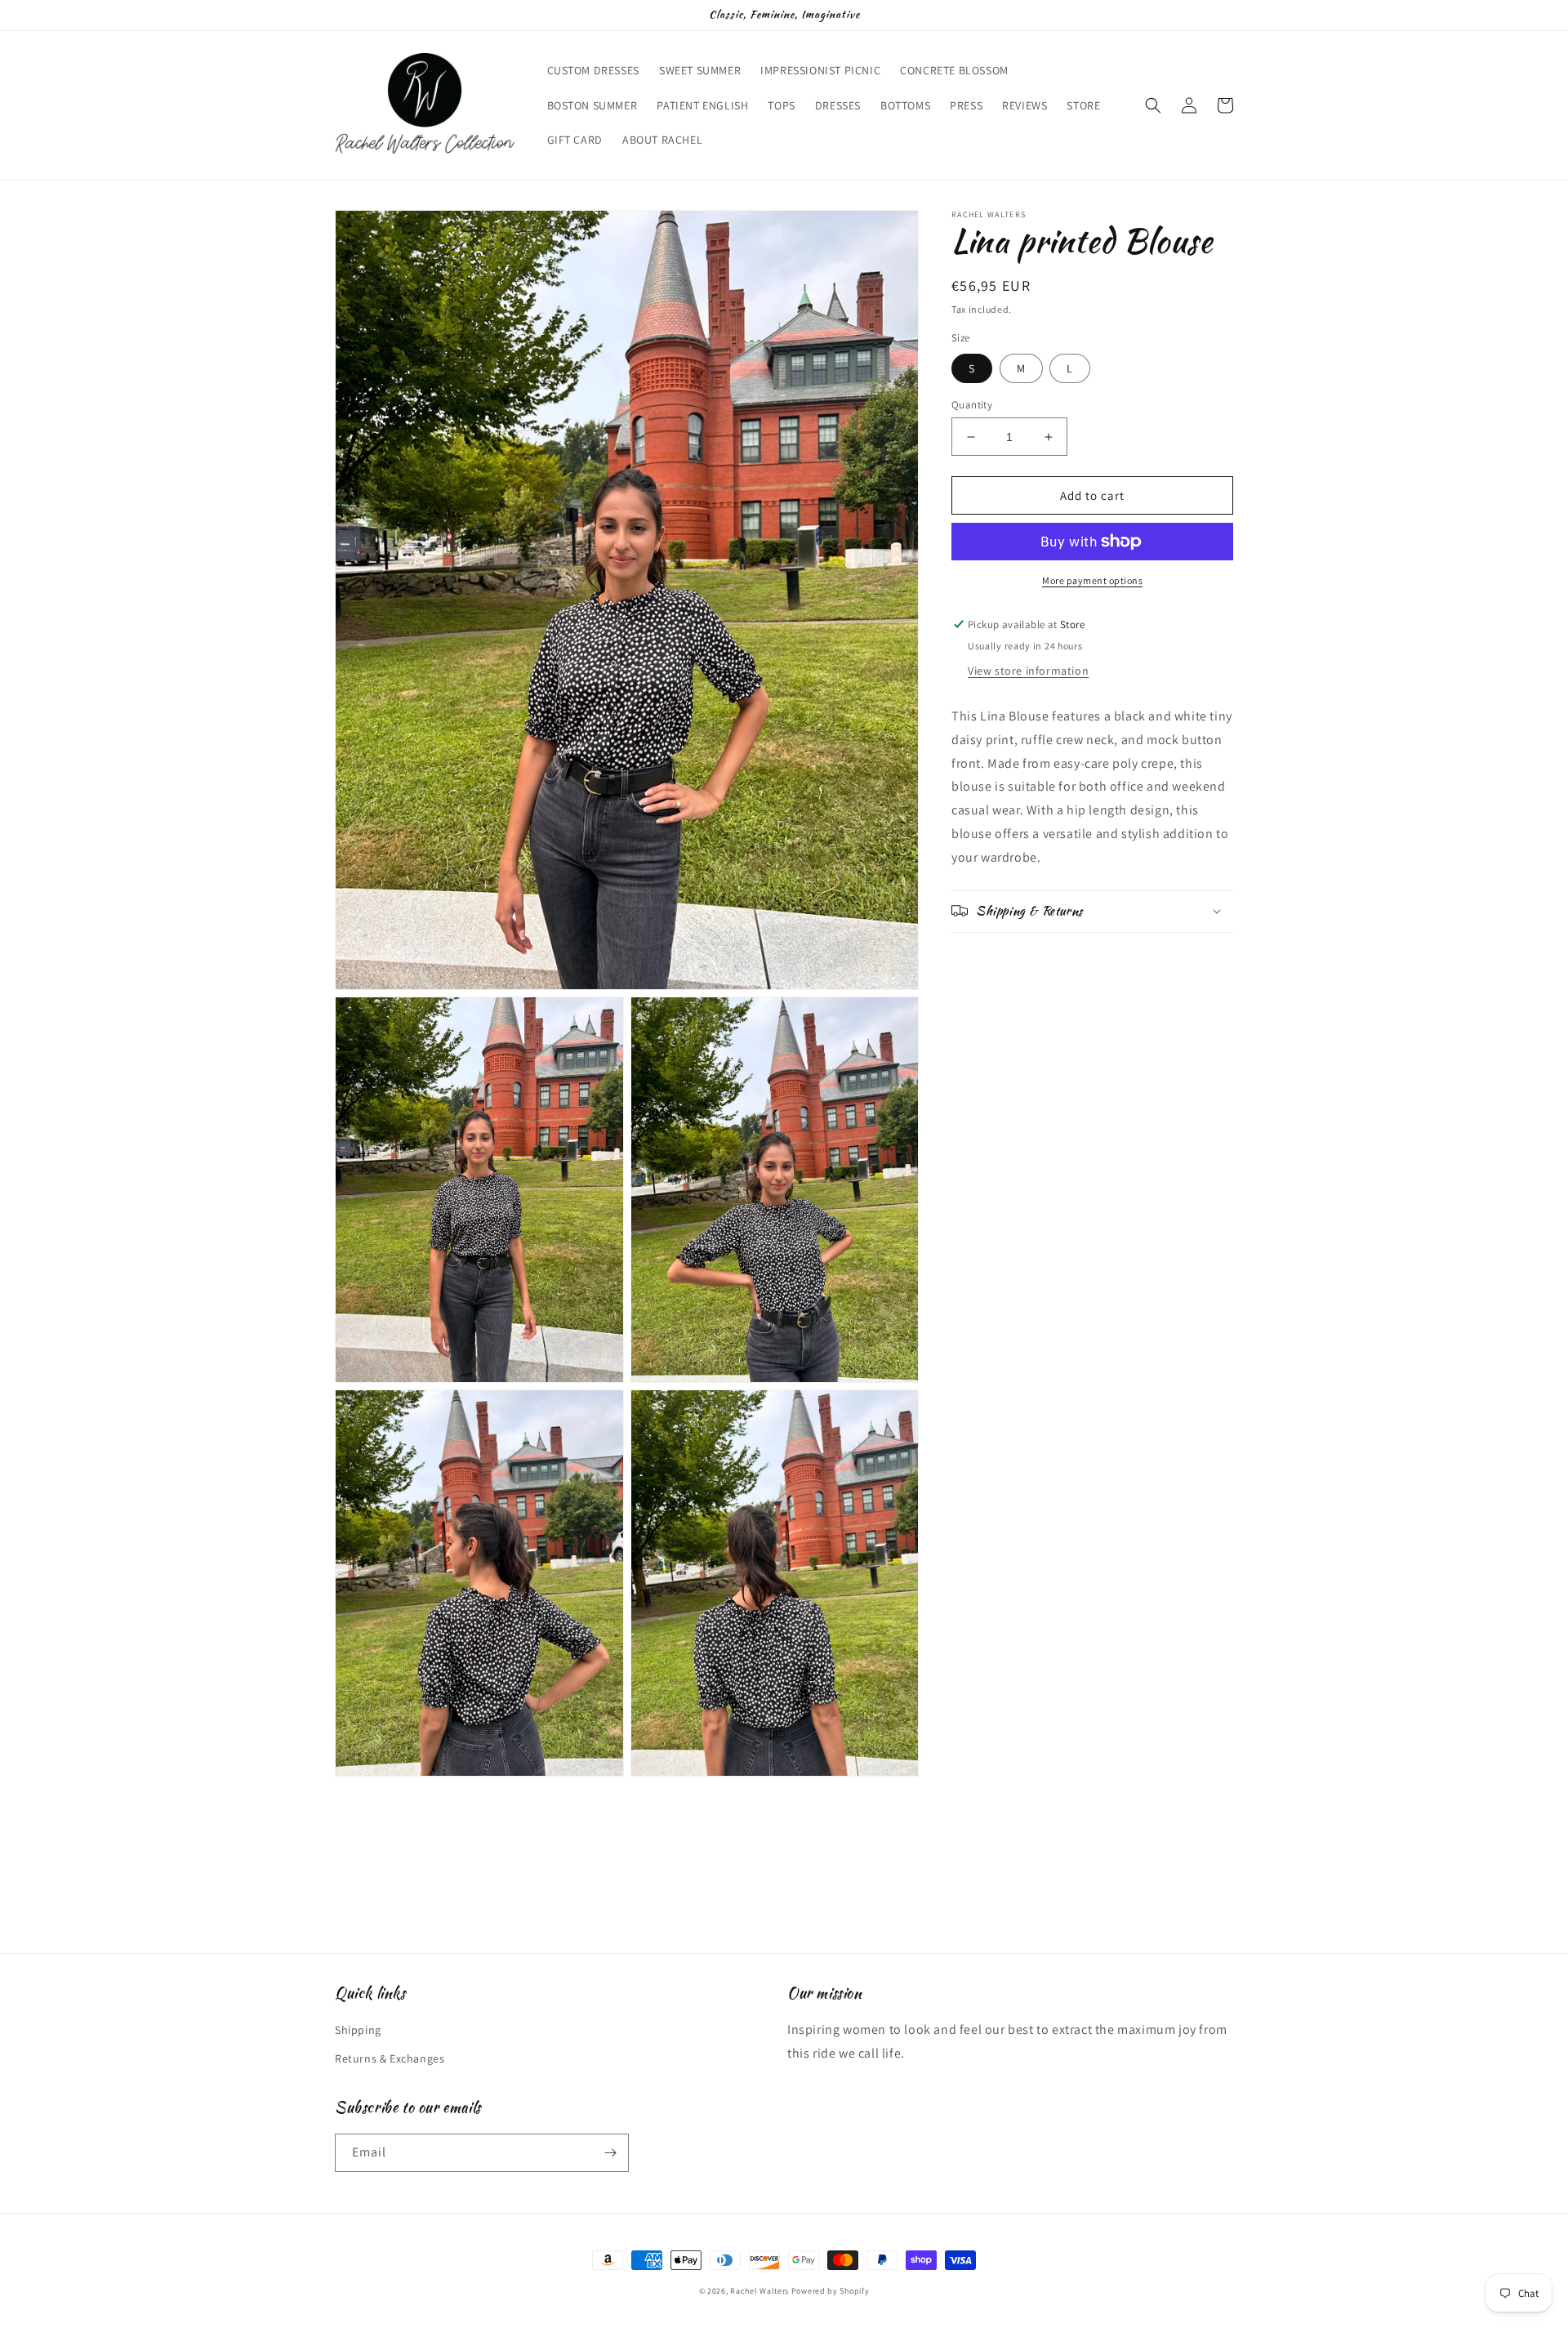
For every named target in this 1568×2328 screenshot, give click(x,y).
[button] (1153, 105)
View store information (1028, 671)
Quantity (972, 405)
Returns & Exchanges (390, 2058)
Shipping (358, 2030)
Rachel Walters (759, 2291)
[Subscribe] (610, 2153)
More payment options (1092, 580)
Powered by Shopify (831, 2291)
